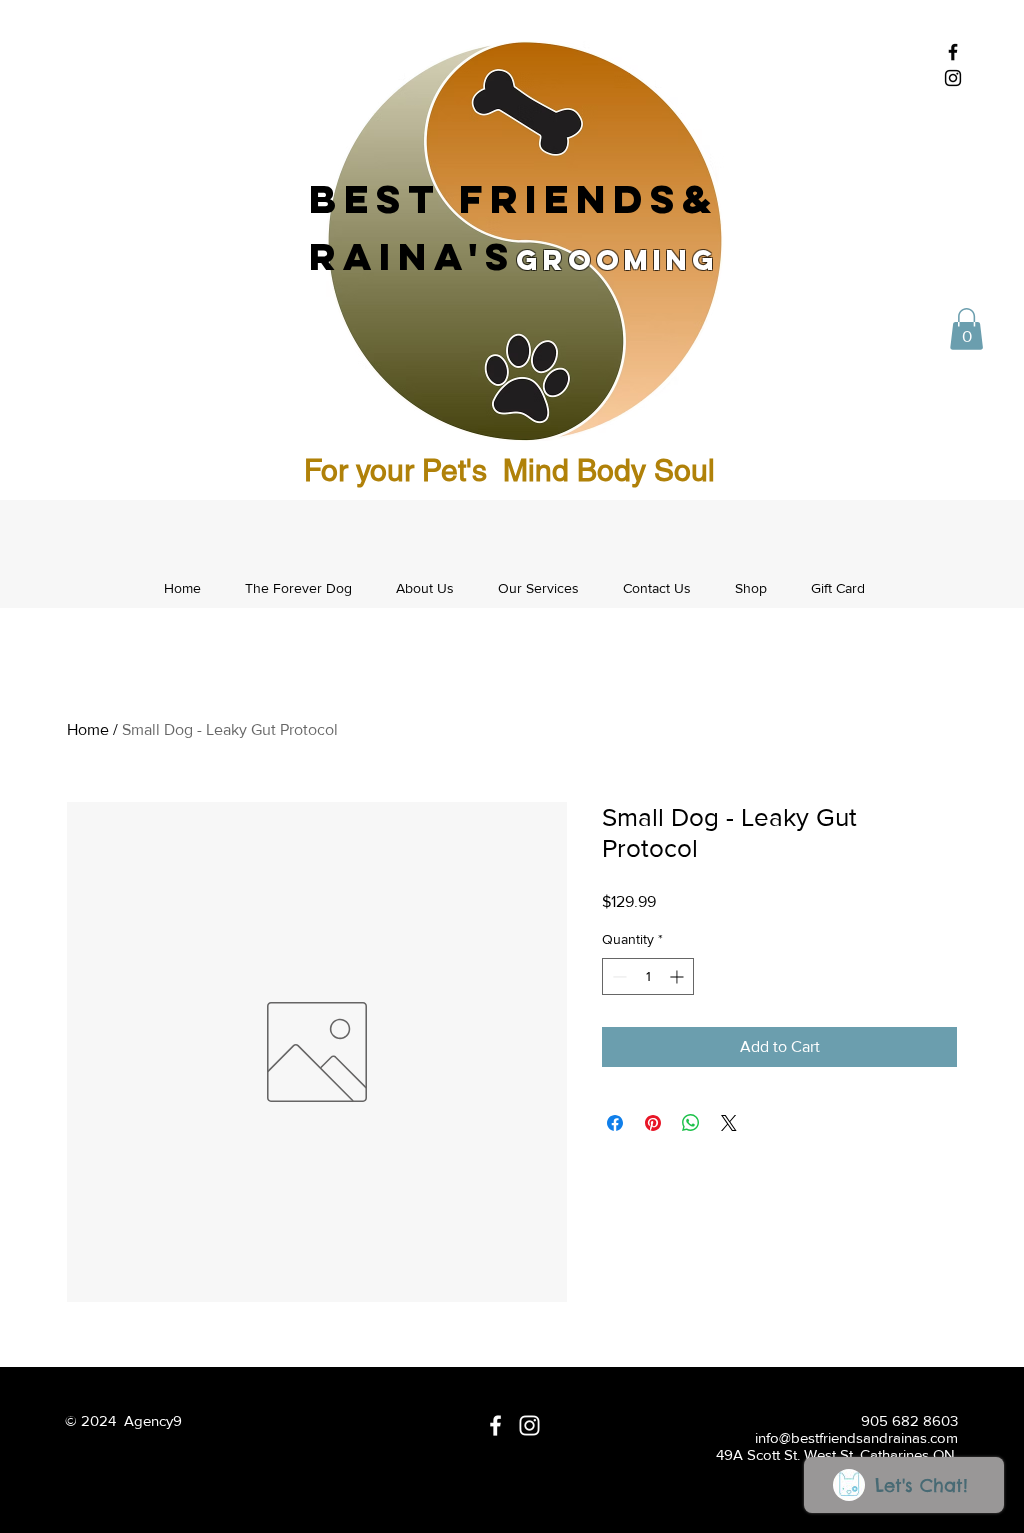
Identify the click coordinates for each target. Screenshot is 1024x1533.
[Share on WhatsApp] (691, 1123)
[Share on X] (729, 1123)
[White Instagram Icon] (529, 1425)
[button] (966, 329)
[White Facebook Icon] (495, 1425)
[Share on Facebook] (615, 1123)
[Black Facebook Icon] (953, 52)
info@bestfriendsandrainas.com (856, 1437)
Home (88, 729)
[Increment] (678, 976)
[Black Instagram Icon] (953, 78)
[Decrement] (617, 976)
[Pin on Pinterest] (653, 1123)
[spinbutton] (648, 976)
